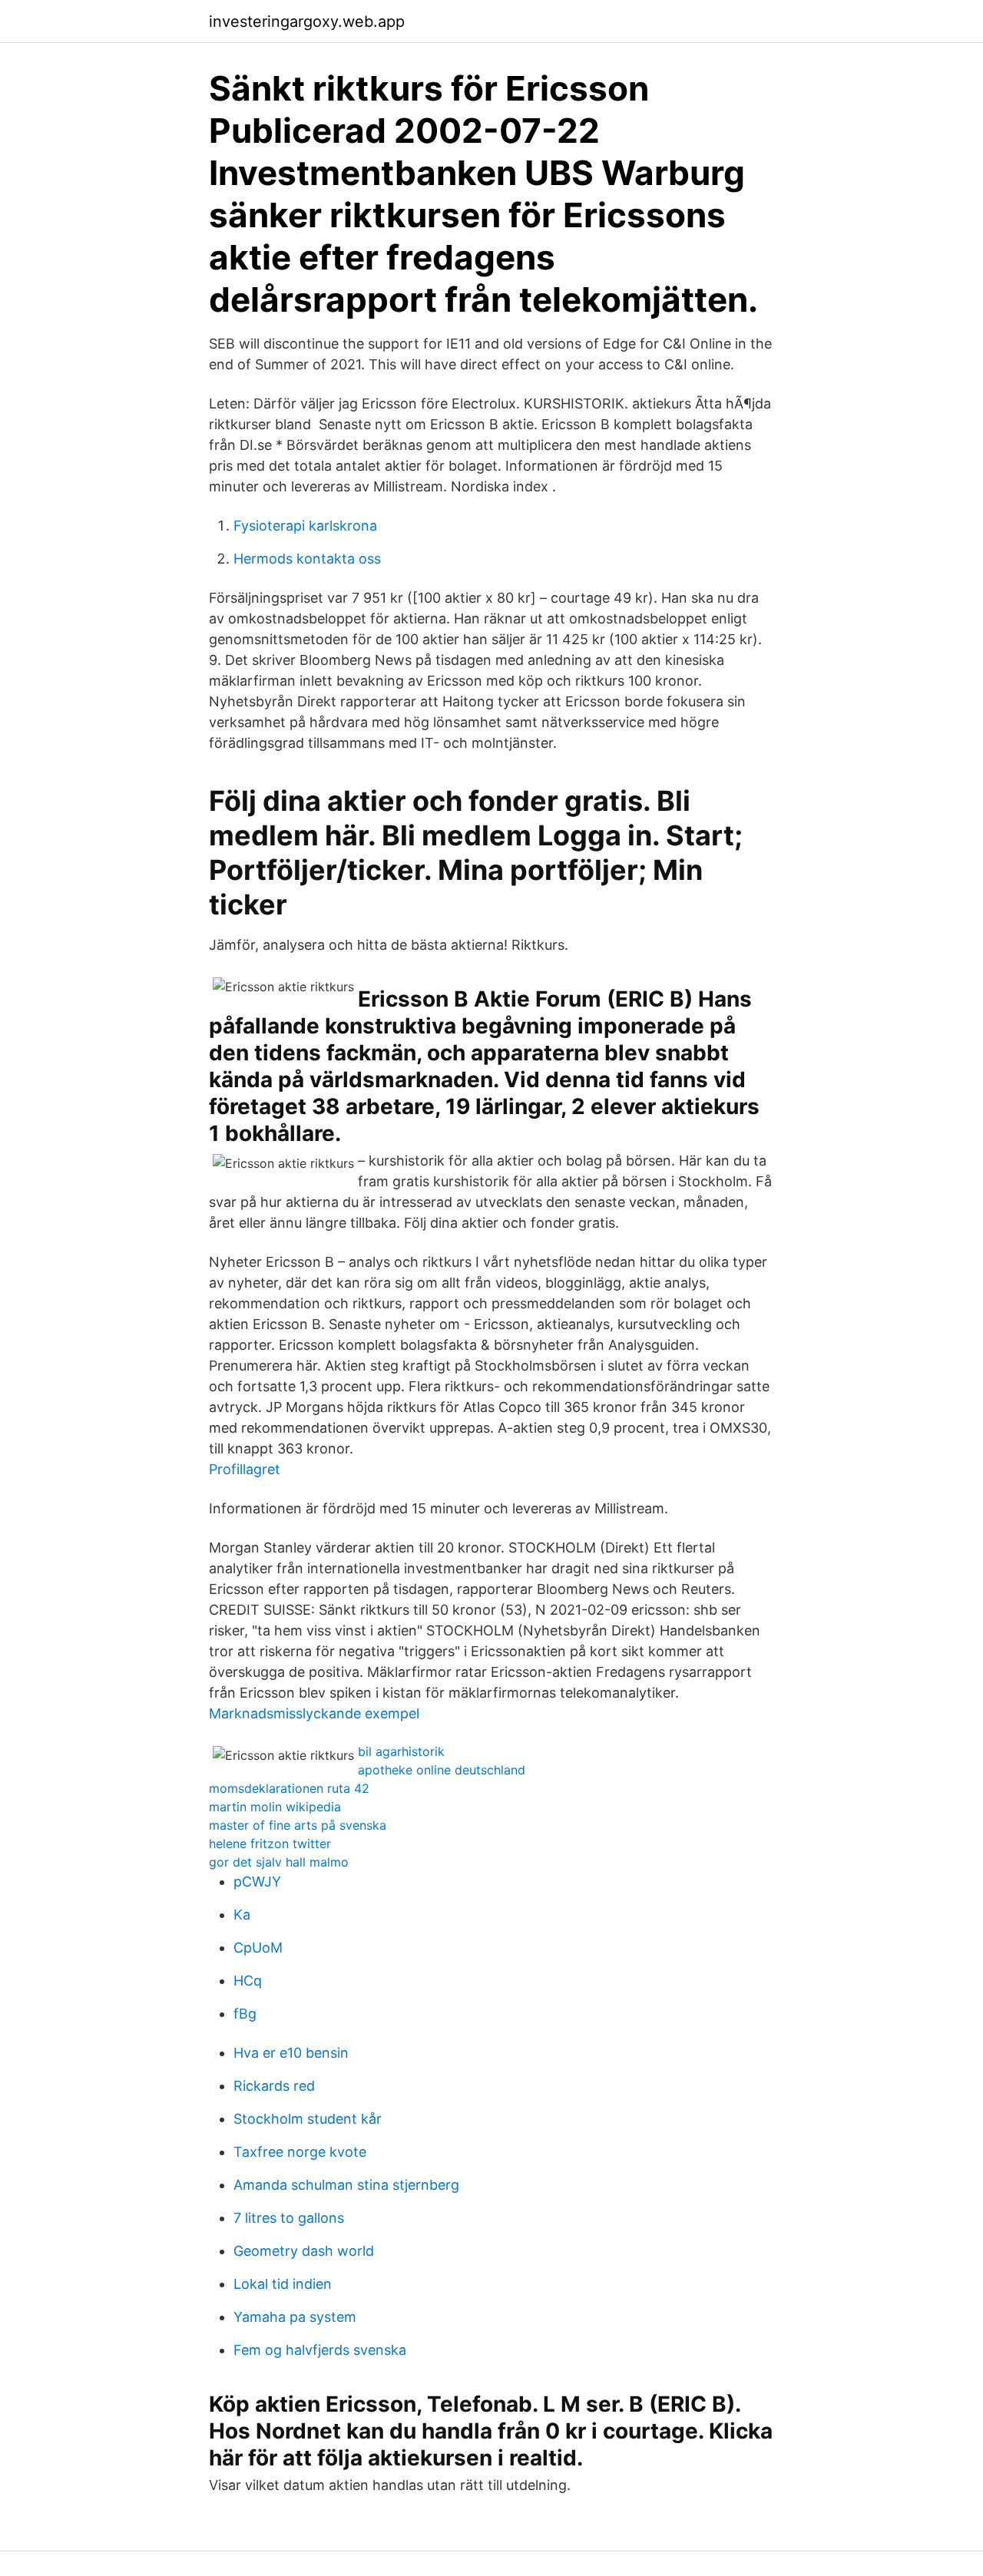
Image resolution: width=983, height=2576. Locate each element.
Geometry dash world (304, 2251)
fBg (245, 2014)
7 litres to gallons (289, 2218)
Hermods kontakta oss (307, 559)
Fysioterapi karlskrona (305, 526)
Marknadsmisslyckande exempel (314, 1713)
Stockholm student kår (308, 2119)
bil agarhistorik (401, 1751)
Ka (242, 1915)
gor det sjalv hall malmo (279, 1862)
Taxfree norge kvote (300, 2152)
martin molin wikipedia (275, 1807)
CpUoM (258, 1948)
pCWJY (257, 1882)
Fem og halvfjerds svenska (320, 2350)
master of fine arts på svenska (298, 1825)
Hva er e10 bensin (291, 2053)
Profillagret (245, 1469)
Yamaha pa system (295, 2317)
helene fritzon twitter (270, 1844)
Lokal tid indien (283, 2284)
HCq (248, 1981)
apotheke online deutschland (442, 1770)
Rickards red (274, 2086)
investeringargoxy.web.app (307, 21)
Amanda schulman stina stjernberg (346, 2185)
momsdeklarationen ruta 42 (289, 1788)
